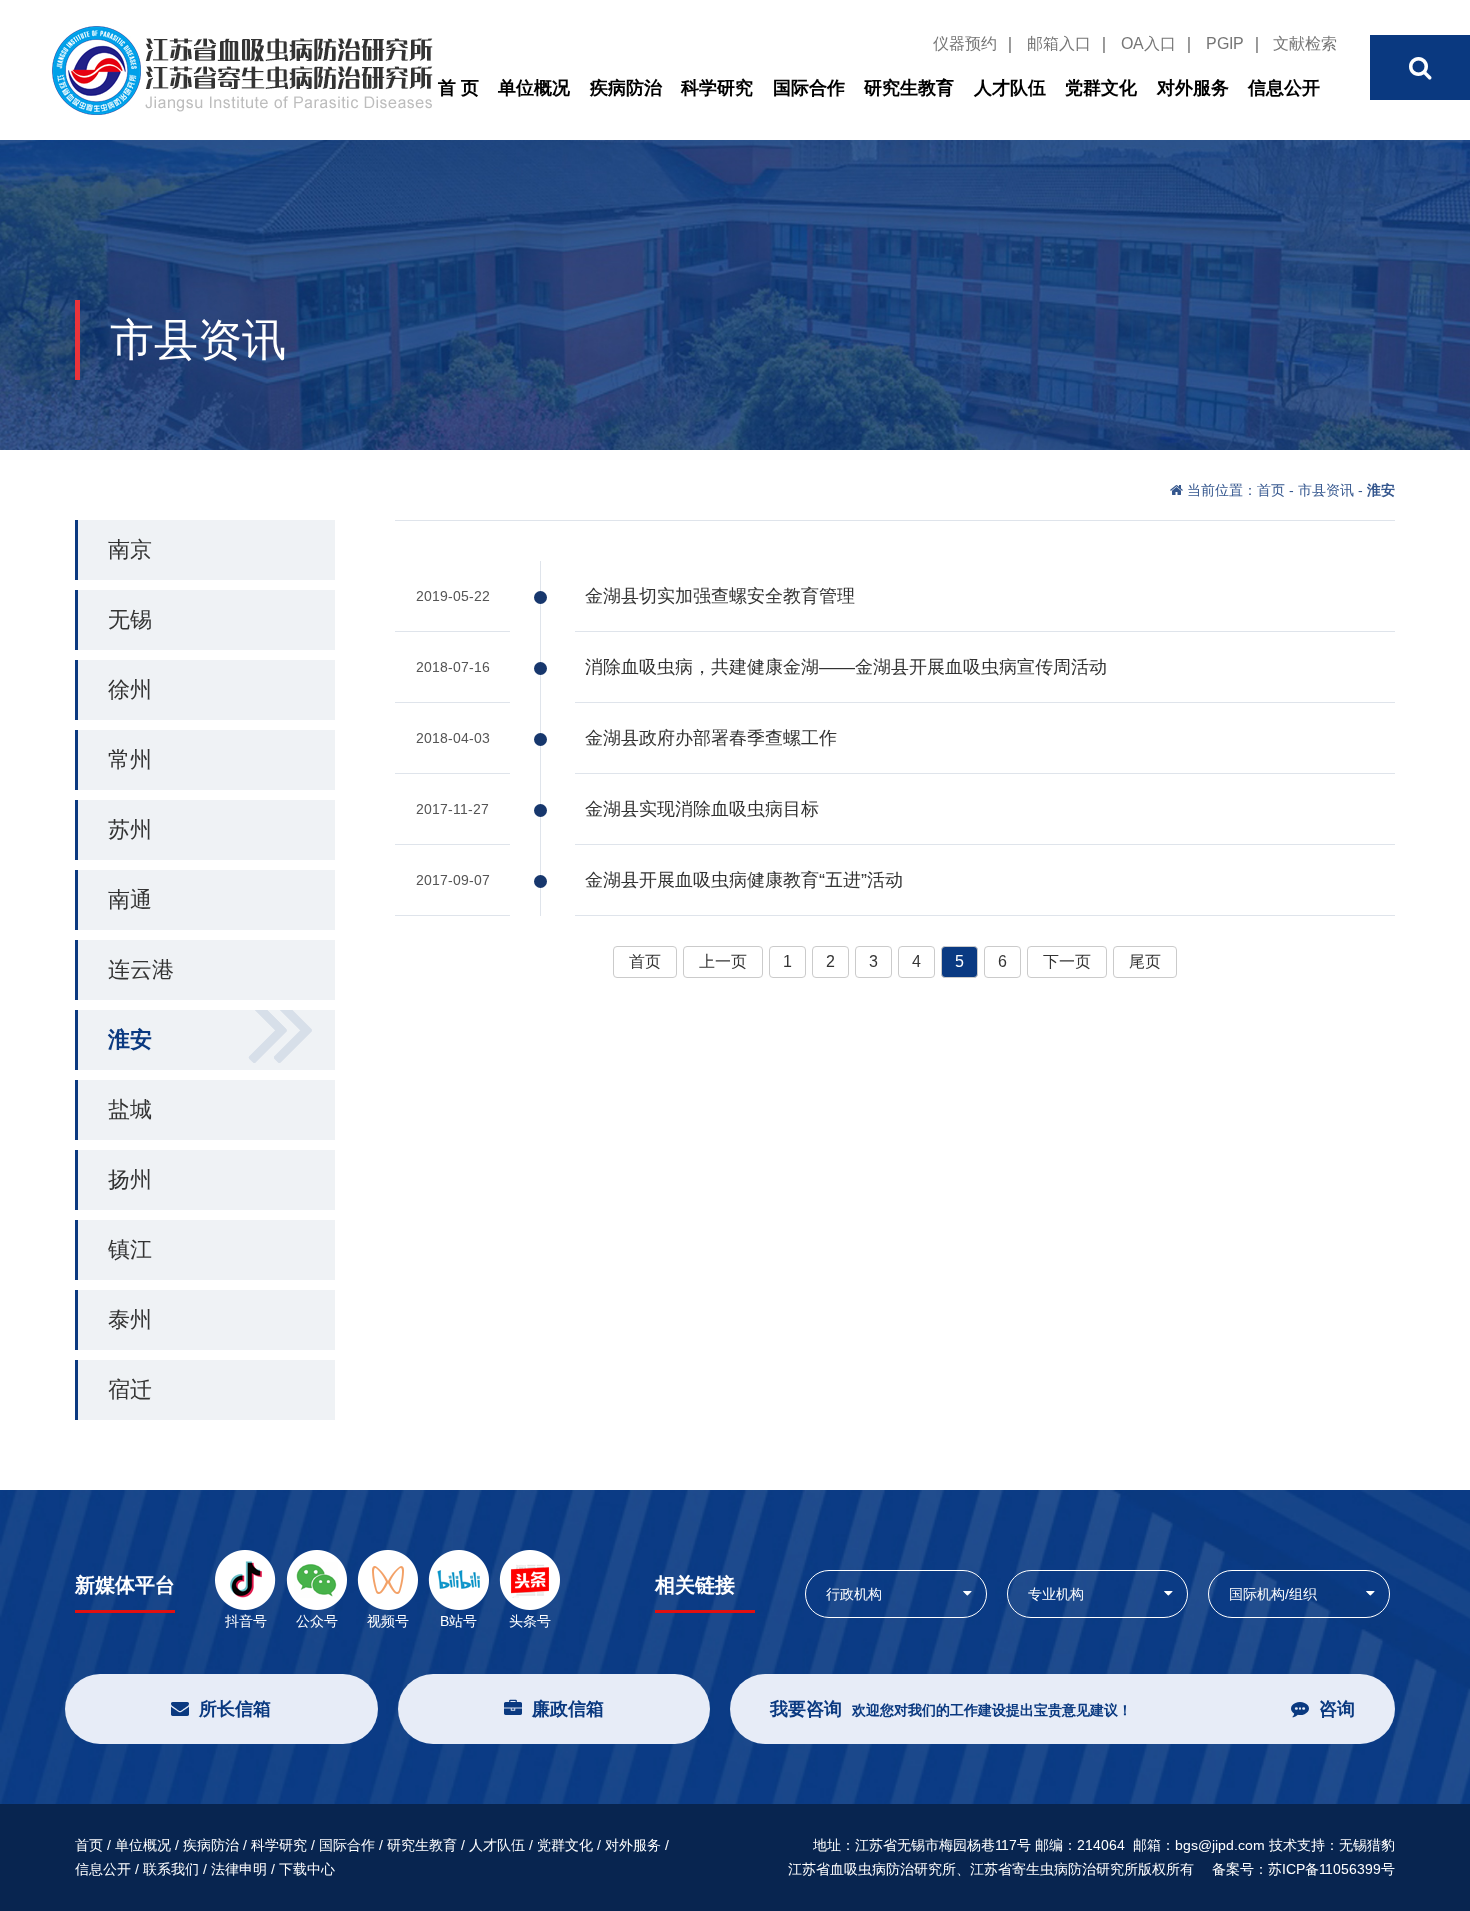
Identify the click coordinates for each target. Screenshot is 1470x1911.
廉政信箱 (568, 1709)
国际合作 (809, 88)
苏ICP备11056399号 (1331, 1869)
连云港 (141, 969)
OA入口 (1148, 43)
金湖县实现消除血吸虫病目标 (702, 809)
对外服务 (1193, 88)
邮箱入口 (1059, 43)
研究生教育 (909, 88)
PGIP (1225, 43)
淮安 (130, 1039)
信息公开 (1284, 88)
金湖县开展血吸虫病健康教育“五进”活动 (744, 880)
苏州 (130, 829)
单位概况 (534, 88)
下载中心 (307, 1869)
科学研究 (717, 88)
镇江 (130, 1249)
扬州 (130, 1179)
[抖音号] (245, 1579)
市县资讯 (1326, 490)
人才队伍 (1010, 88)
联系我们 (171, 1869)
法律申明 (239, 1869)
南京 (130, 549)
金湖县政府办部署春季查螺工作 (711, 738)
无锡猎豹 (1367, 1845)
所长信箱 (235, 1709)
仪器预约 (965, 43)
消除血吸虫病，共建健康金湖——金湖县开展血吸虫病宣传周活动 (846, 667)
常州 (130, 759)
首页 (1273, 490)
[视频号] (387, 1579)
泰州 (130, 1319)
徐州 (130, 689)
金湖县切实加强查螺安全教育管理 (720, 596)
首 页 (458, 88)
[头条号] (529, 1579)
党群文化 (1101, 88)
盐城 (130, 1109)
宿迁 (130, 1389)
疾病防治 (626, 88)
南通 (130, 899)
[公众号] (316, 1579)
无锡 (130, 619)
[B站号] (458, 1579)
